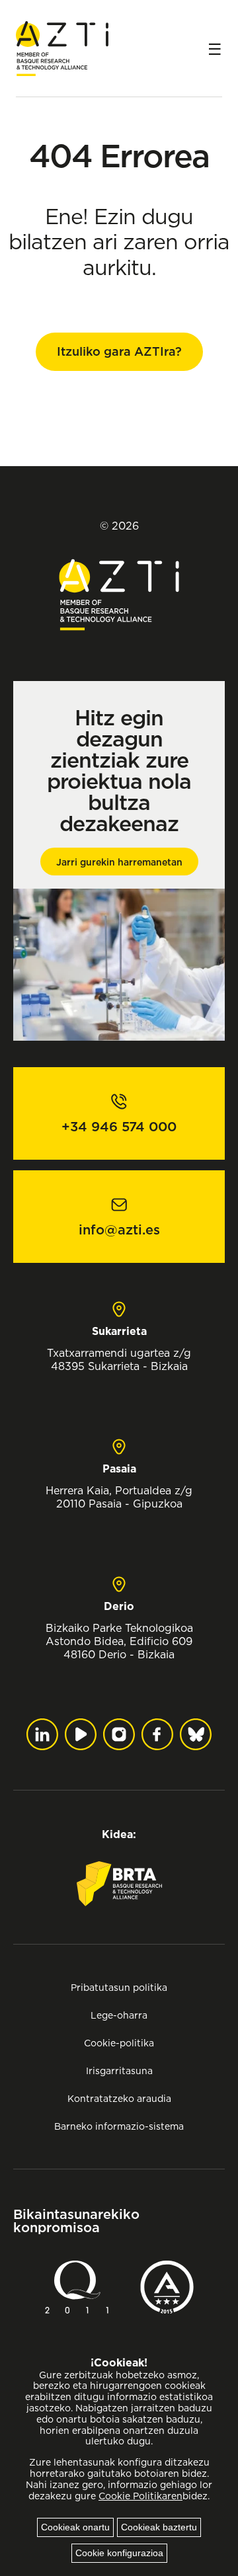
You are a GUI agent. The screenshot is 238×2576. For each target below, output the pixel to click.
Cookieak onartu (75, 2527)
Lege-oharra (119, 2015)
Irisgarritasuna (119, 2071)
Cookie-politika (119, 2043)
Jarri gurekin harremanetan (119, 862)
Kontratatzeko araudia (119, 2098)
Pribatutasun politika (119, 1987)
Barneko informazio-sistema (119, 2126)
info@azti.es (119, 1230)
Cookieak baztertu (159, 2527)
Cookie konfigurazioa (119, 2553)
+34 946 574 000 (119, 1127)
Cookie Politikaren (140, 2496)
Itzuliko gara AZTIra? (119, 351)
